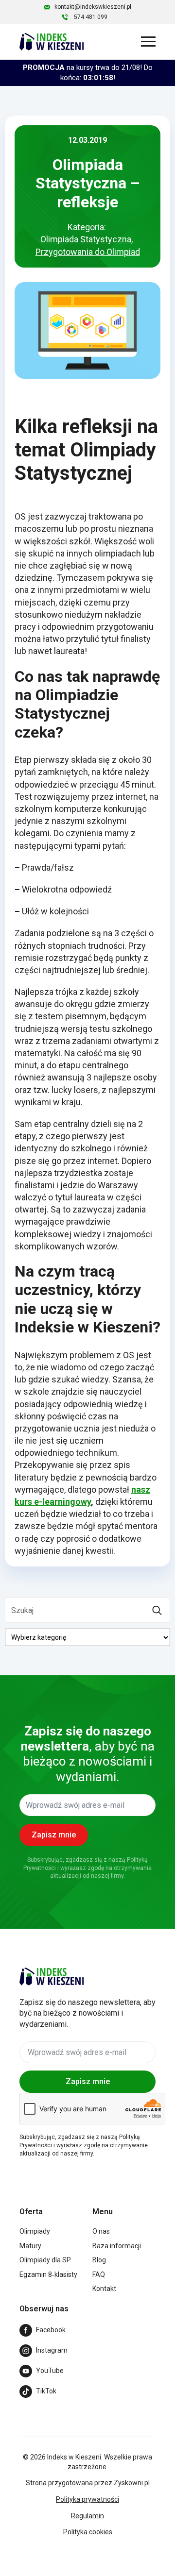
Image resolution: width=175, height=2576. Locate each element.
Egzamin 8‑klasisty (48, 2274)
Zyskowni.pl (132, 2483)
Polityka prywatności (87, 2499)
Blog (99, 2260)
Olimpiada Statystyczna (86, 239)
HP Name (11, 1684)
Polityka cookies (88, 2532)
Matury (30, 2246)
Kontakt (104, 2289)
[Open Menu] (148, 42)
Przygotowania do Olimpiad (88, 252)
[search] (157, 1611)
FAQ (99, 2274)
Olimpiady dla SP (45, 2260)
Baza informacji (117, 2246)
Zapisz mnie (88, 2081)
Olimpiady (35, 2231)
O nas (101, 2231)
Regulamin (87, 2516)
